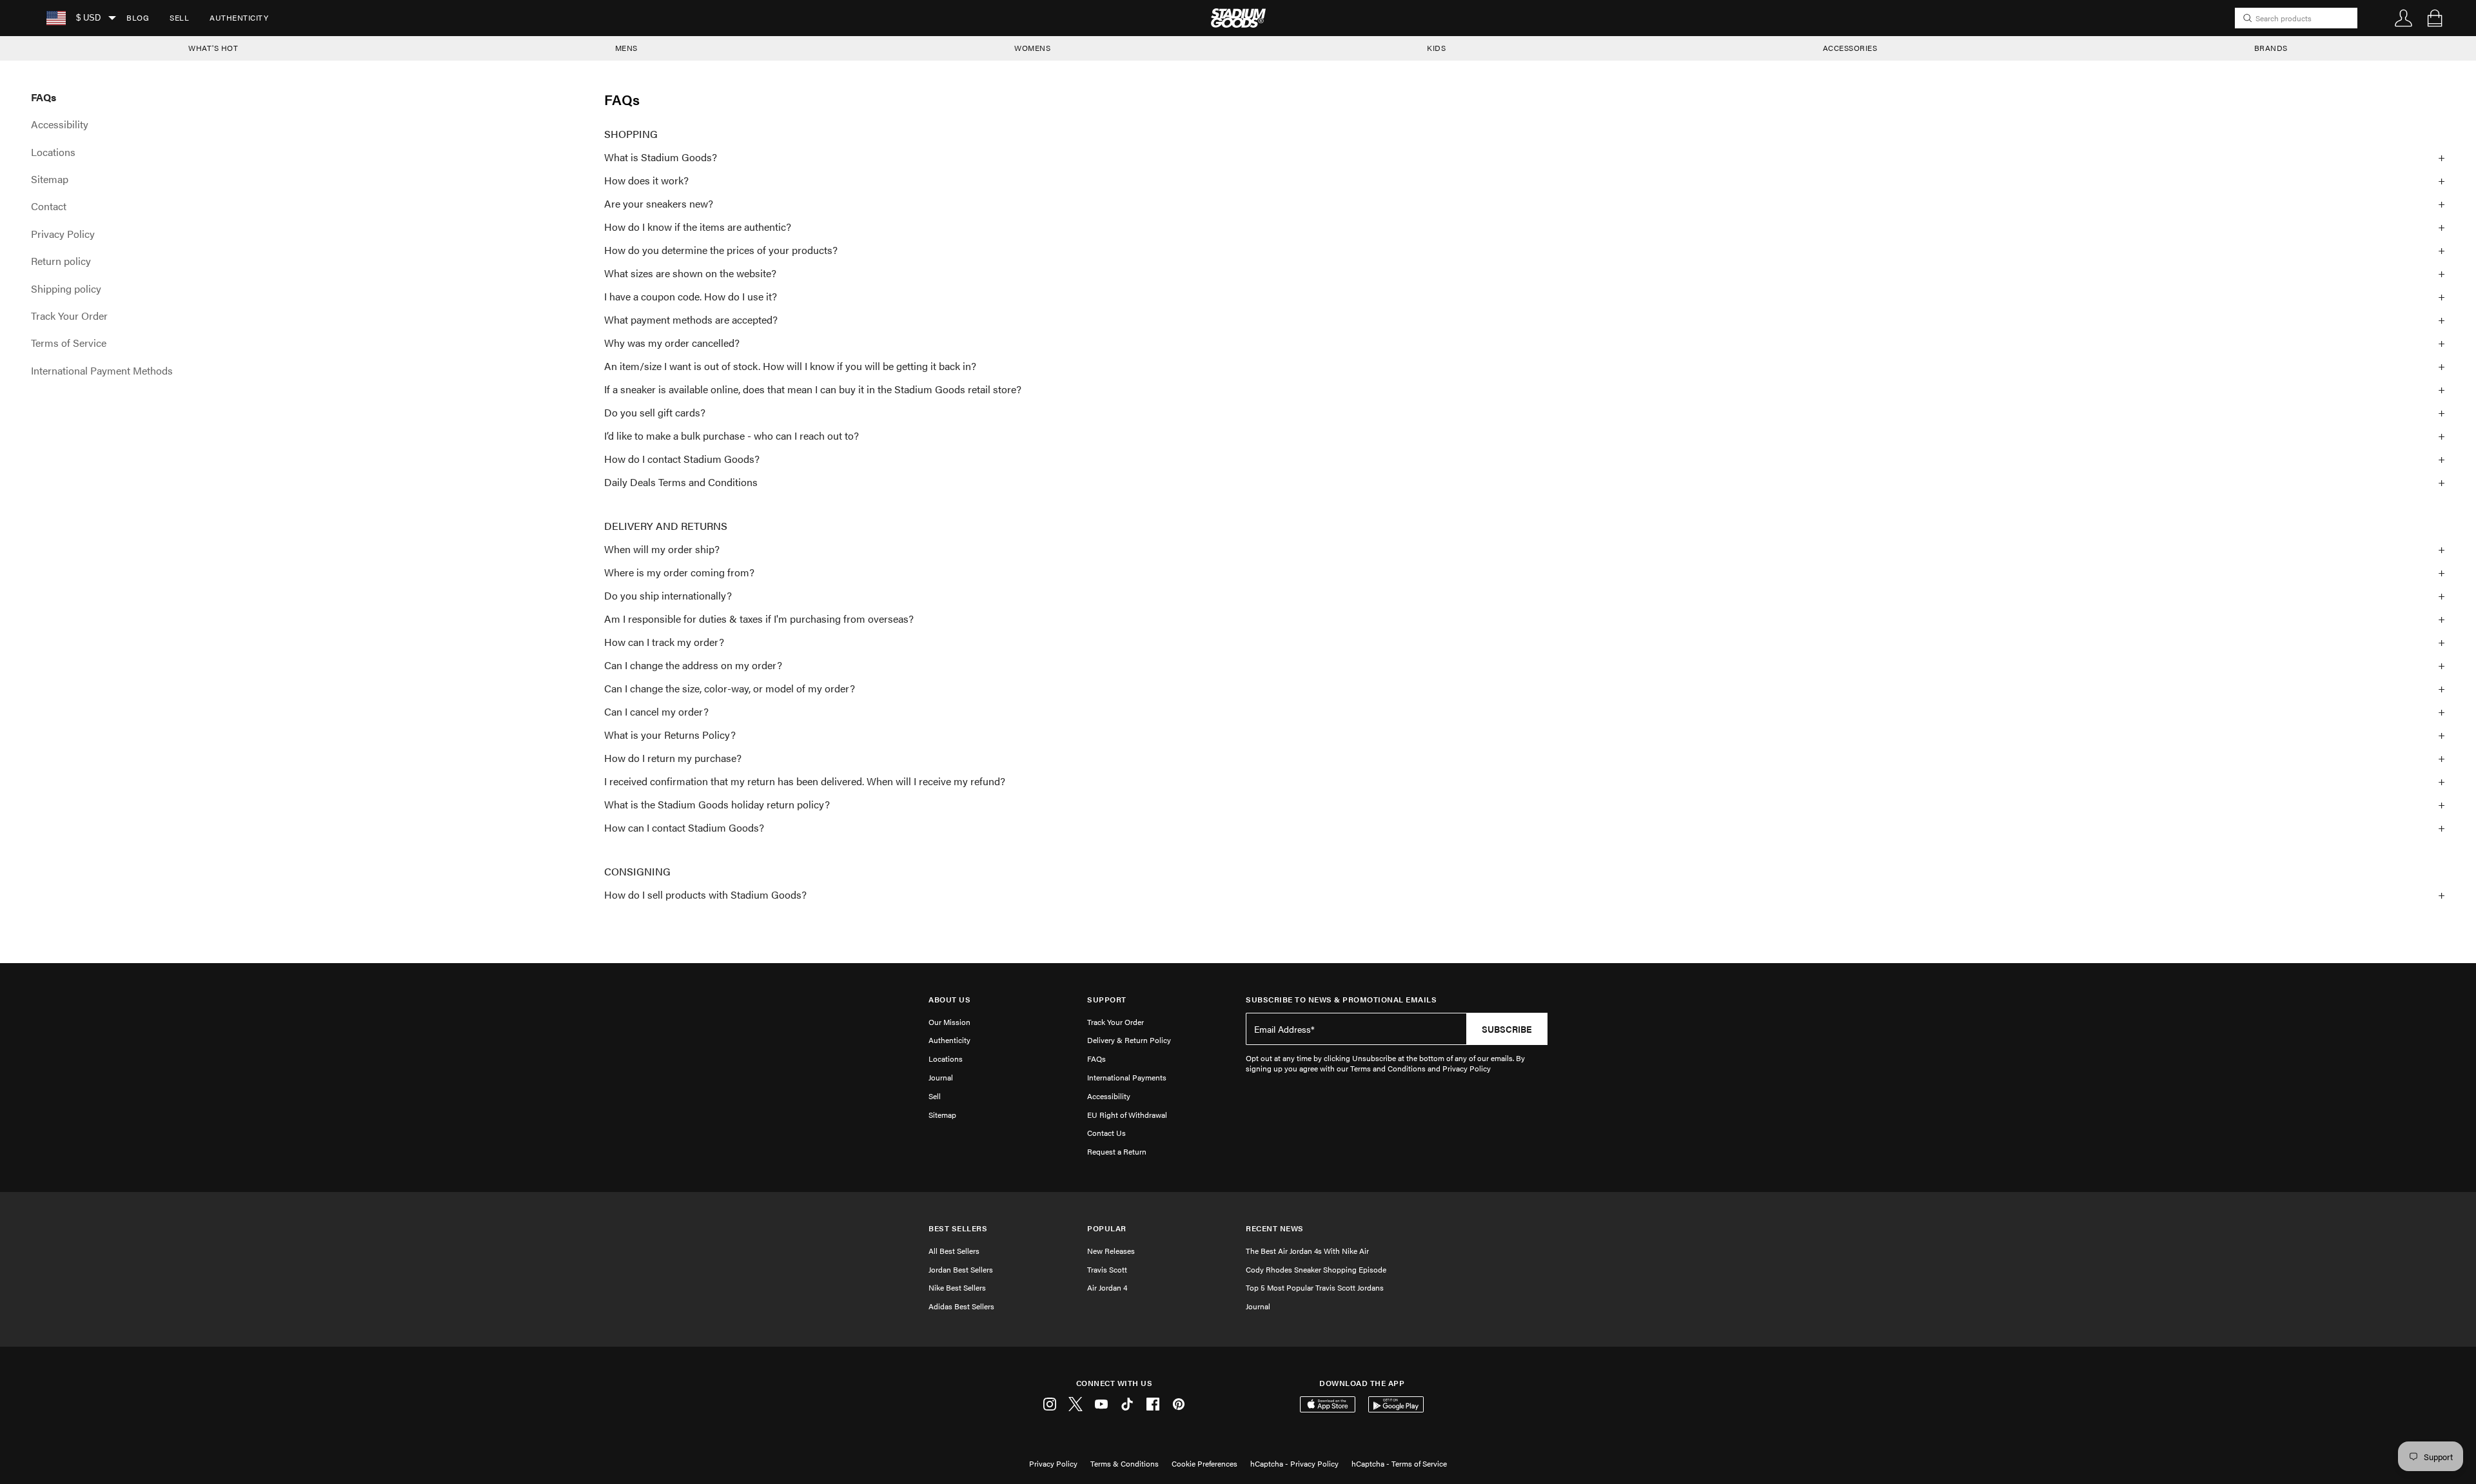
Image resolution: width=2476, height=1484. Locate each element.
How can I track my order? (664, 642)
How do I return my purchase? (673, 758)
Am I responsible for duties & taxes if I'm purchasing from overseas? (759, 619)
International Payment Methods (102, 371)
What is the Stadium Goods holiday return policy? (717, 805)
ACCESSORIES (1850, 48)
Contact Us (1106, 1133)
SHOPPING (631, 134)
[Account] (2404, 18)
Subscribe (1507, 1029)
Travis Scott (1107, 1269)
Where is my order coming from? (679, 572)
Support (1107, 1000)
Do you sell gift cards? (655, 413)
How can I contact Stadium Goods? (684, 828)
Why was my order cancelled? (672, 343)
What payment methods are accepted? (691, 320)
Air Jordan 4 (1107, 1287)
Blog (138, 17)
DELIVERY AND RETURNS (666, 526)
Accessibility (60, 124)
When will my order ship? (662, 549)
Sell (179, 17)
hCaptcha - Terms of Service (1399, 1463)
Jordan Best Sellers (961, 1269)
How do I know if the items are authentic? (698, 227)
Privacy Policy (63, 234)
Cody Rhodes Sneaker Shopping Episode (1316, 1269)
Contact (49, 206)
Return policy (61, 261)
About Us (949, 1000)
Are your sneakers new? (659, 204)
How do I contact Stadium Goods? (682, 459)
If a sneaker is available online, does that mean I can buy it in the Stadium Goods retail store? (813, 389)
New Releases (1111, 1251)
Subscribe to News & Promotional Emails (1341, 1000)
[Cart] (2435, 18)
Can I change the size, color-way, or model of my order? (730, 688)
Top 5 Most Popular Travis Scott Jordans (1315, 1287)
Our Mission (949, 1022)
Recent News (1275, 1228)
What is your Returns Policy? (670, 735)
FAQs (44, 97)
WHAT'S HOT (213, 48)
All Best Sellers (954, 1251)
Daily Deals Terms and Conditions (681, 482)
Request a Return (1117, 1151)
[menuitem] (138, 18)
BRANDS (2271, 48)
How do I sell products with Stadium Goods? (705, 895)
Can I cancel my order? (656, 712)
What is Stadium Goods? (661, 157)
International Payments (1127, 1077)
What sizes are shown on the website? (690, 273)
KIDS (1436, 48)
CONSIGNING (637, 872)
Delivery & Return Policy (1129, 1040)
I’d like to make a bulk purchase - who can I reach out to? (732, 436)
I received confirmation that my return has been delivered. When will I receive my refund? (805, 781)
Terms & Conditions (1125, 1463)
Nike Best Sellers (957, 1287)
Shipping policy (66, 289)
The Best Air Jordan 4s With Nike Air (1307, 1251)
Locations (53, 152)
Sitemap (50, 179)
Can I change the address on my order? (693, 665)
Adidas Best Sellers (961, 1306)
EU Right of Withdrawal (1127, 1115)
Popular (1107, 1228)
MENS (626, 48)
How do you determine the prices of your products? (721, 250)
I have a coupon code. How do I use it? (691, 297)
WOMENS (1032, 48)
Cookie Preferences (1204, 1463)
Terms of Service (69, 343)
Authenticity (239, 17)
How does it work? (646, 181)
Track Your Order (69, 316)
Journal (941, 1077)
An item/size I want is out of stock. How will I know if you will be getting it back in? (790, 366)
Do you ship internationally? (668, 596)
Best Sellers (958, 1228)
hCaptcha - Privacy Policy (1294, 1463)
